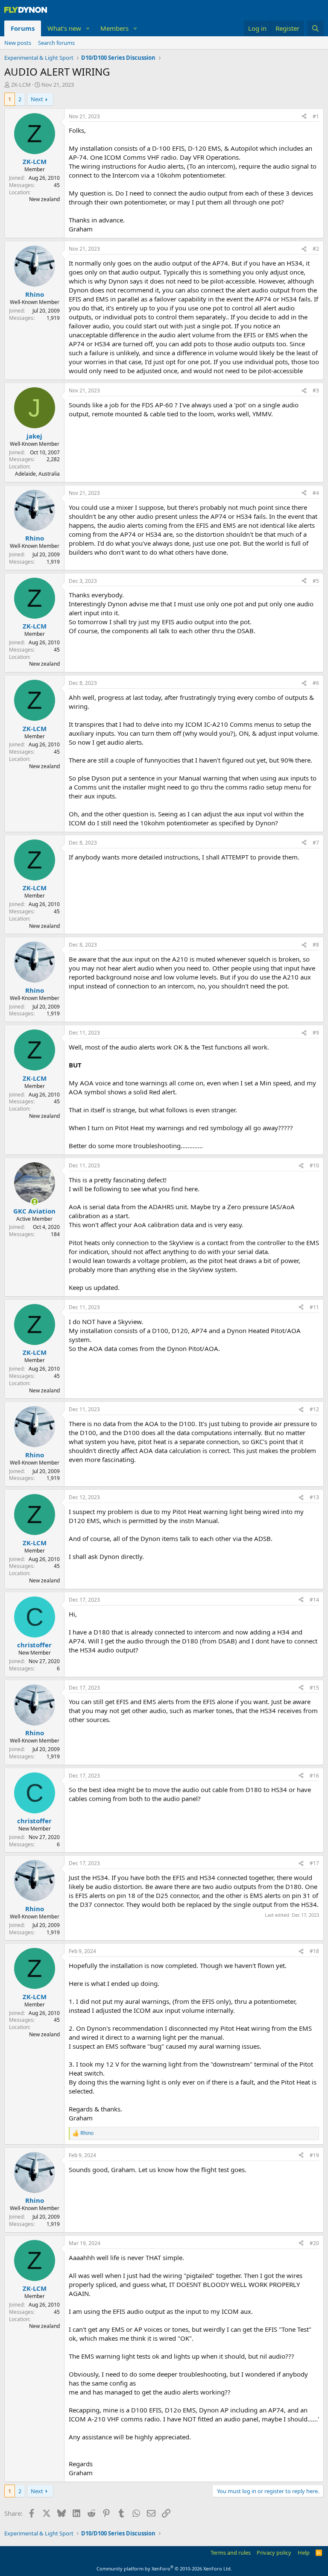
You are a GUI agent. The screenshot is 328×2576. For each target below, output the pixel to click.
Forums (23, 28)
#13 (314, 1497)
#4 (316, 493)
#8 (316, 945)
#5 (316, 581)
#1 (316, 116)
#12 (314, 1409)
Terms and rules (231, 2553)
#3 (316, 390)
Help (304, 2553)
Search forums (56, 43)
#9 (316, 1033)
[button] (88, 28)
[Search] (315, 28)
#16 (314, 1776)
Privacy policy (274, 2553)
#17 (314, 1863)
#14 (314, 1600)
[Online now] (34, 1202)
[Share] (304, 117)
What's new (64, 28)
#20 (314, 2243)
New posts (18, 43)
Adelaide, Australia (37, 474)
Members (114, 28)
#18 (314, 1951)
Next (37, 99)
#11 (314, 1307)
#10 (314, 1165)
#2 (316, 249)
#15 (314, 1688)
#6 (316, 683)
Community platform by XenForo (164, 2569)
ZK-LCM (21, 85)
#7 (316, 843)
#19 (314, 2155)
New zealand (44, 199)
